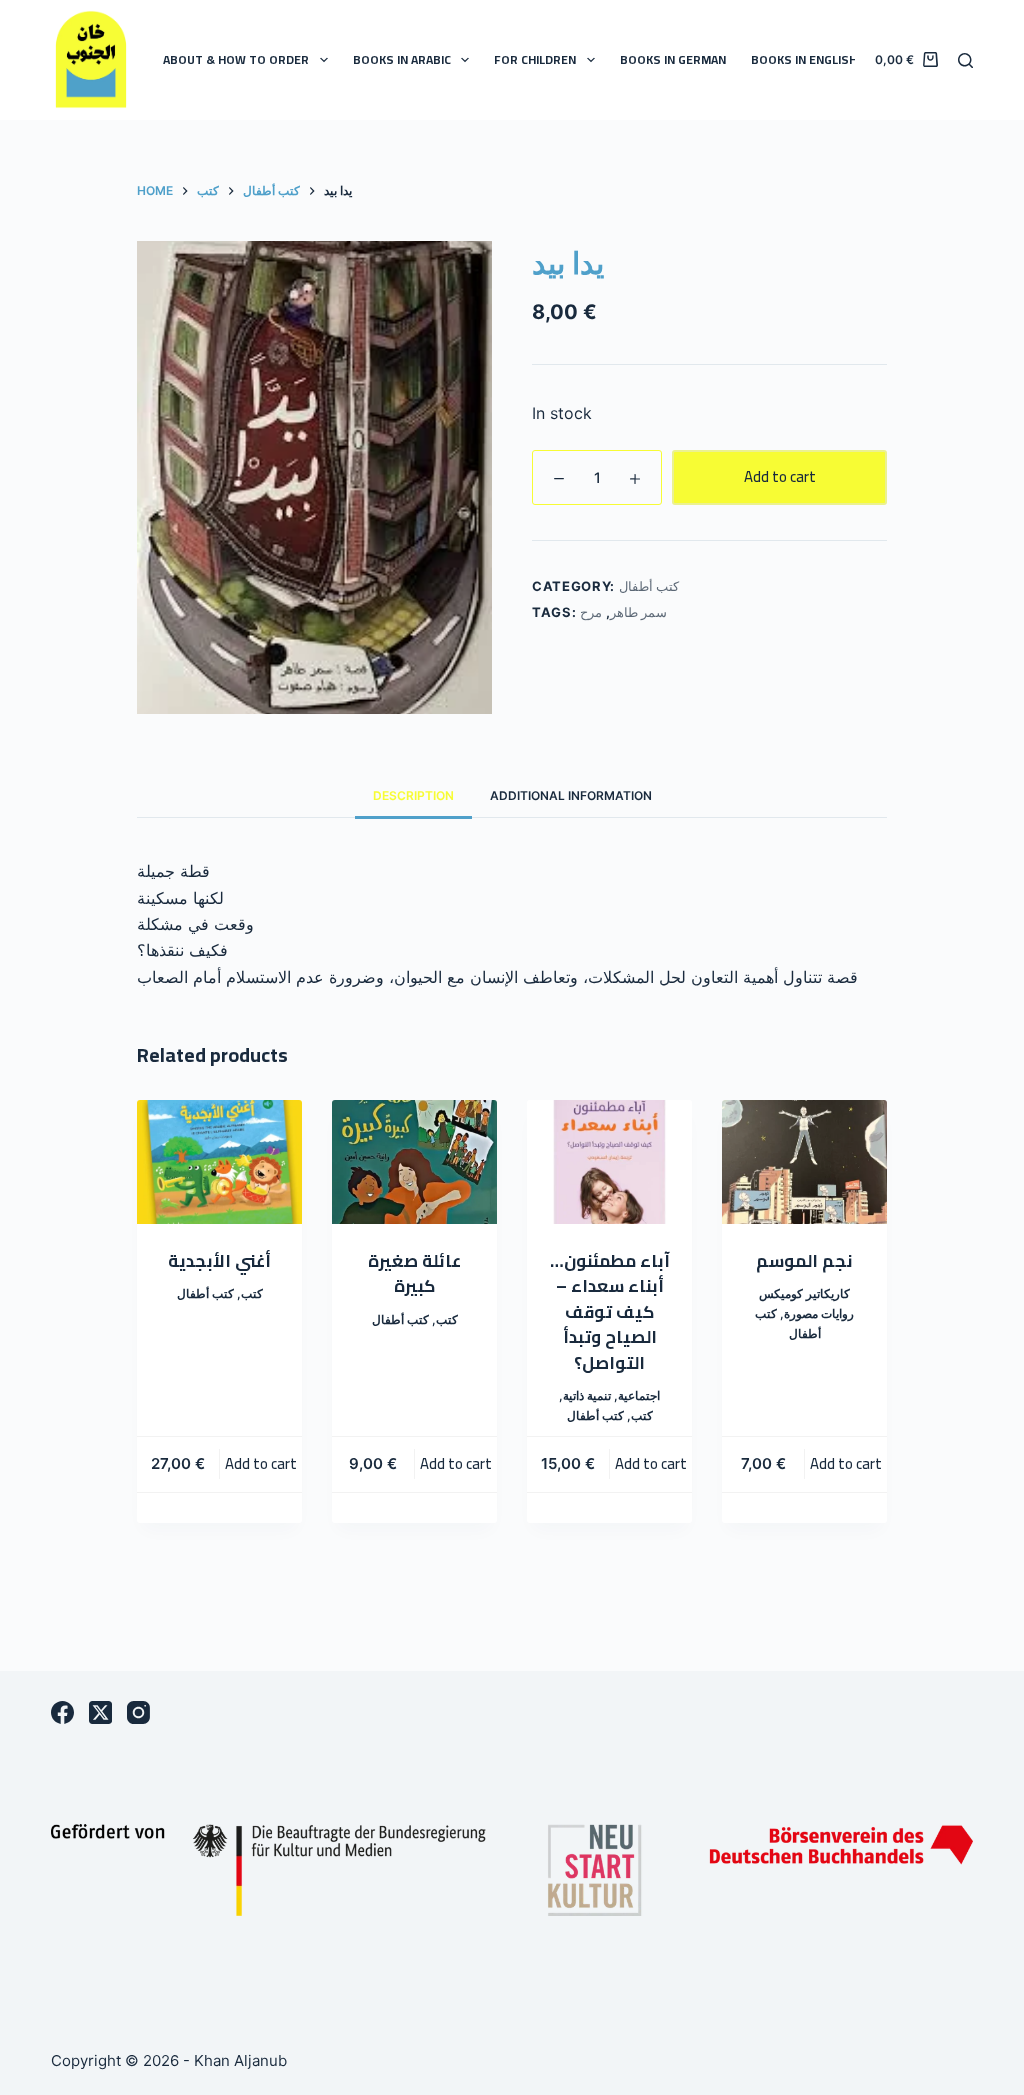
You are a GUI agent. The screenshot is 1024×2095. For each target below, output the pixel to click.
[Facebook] (62, 1712)
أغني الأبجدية (219, 1261)
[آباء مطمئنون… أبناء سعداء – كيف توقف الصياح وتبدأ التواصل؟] (609, 1162)
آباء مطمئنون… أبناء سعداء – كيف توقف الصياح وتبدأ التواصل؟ (610, 1312)
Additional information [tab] (571, 795)
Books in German (673, 59)
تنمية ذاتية (587, 1395)
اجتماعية (639, 1395)
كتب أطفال (649, 586)
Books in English (804, 59)
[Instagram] (138, 1712)
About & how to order (236, 59)
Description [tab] (413, 795)
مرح (591, 612)
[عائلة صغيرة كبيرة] (414, 1162)
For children (535, 59)
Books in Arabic (402, 59)
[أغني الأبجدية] (219, 1162)
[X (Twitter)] (100, 1712)
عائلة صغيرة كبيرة (414, 1274)
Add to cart (780, 476)
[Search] (965, 60)
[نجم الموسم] (804, 1162)
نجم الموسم (804, 1261)
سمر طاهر (639, 612)
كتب (252, 1293)
